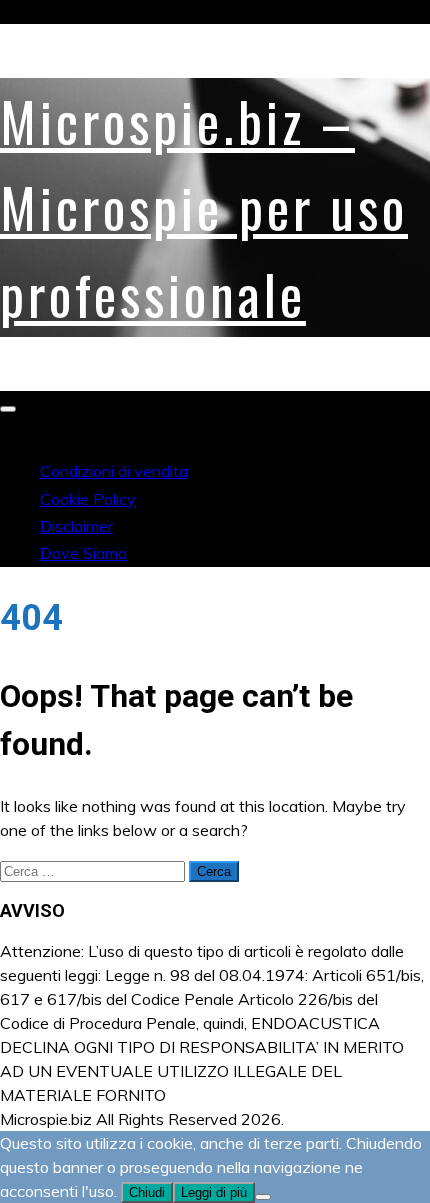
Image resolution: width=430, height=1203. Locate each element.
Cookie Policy (88, 499)
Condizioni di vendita (114, 471)
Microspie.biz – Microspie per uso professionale (204, 207)
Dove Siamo (83, 553)
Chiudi (147, 1192)
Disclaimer (76, 526)
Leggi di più (214, 1192)
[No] (263, 1197)
